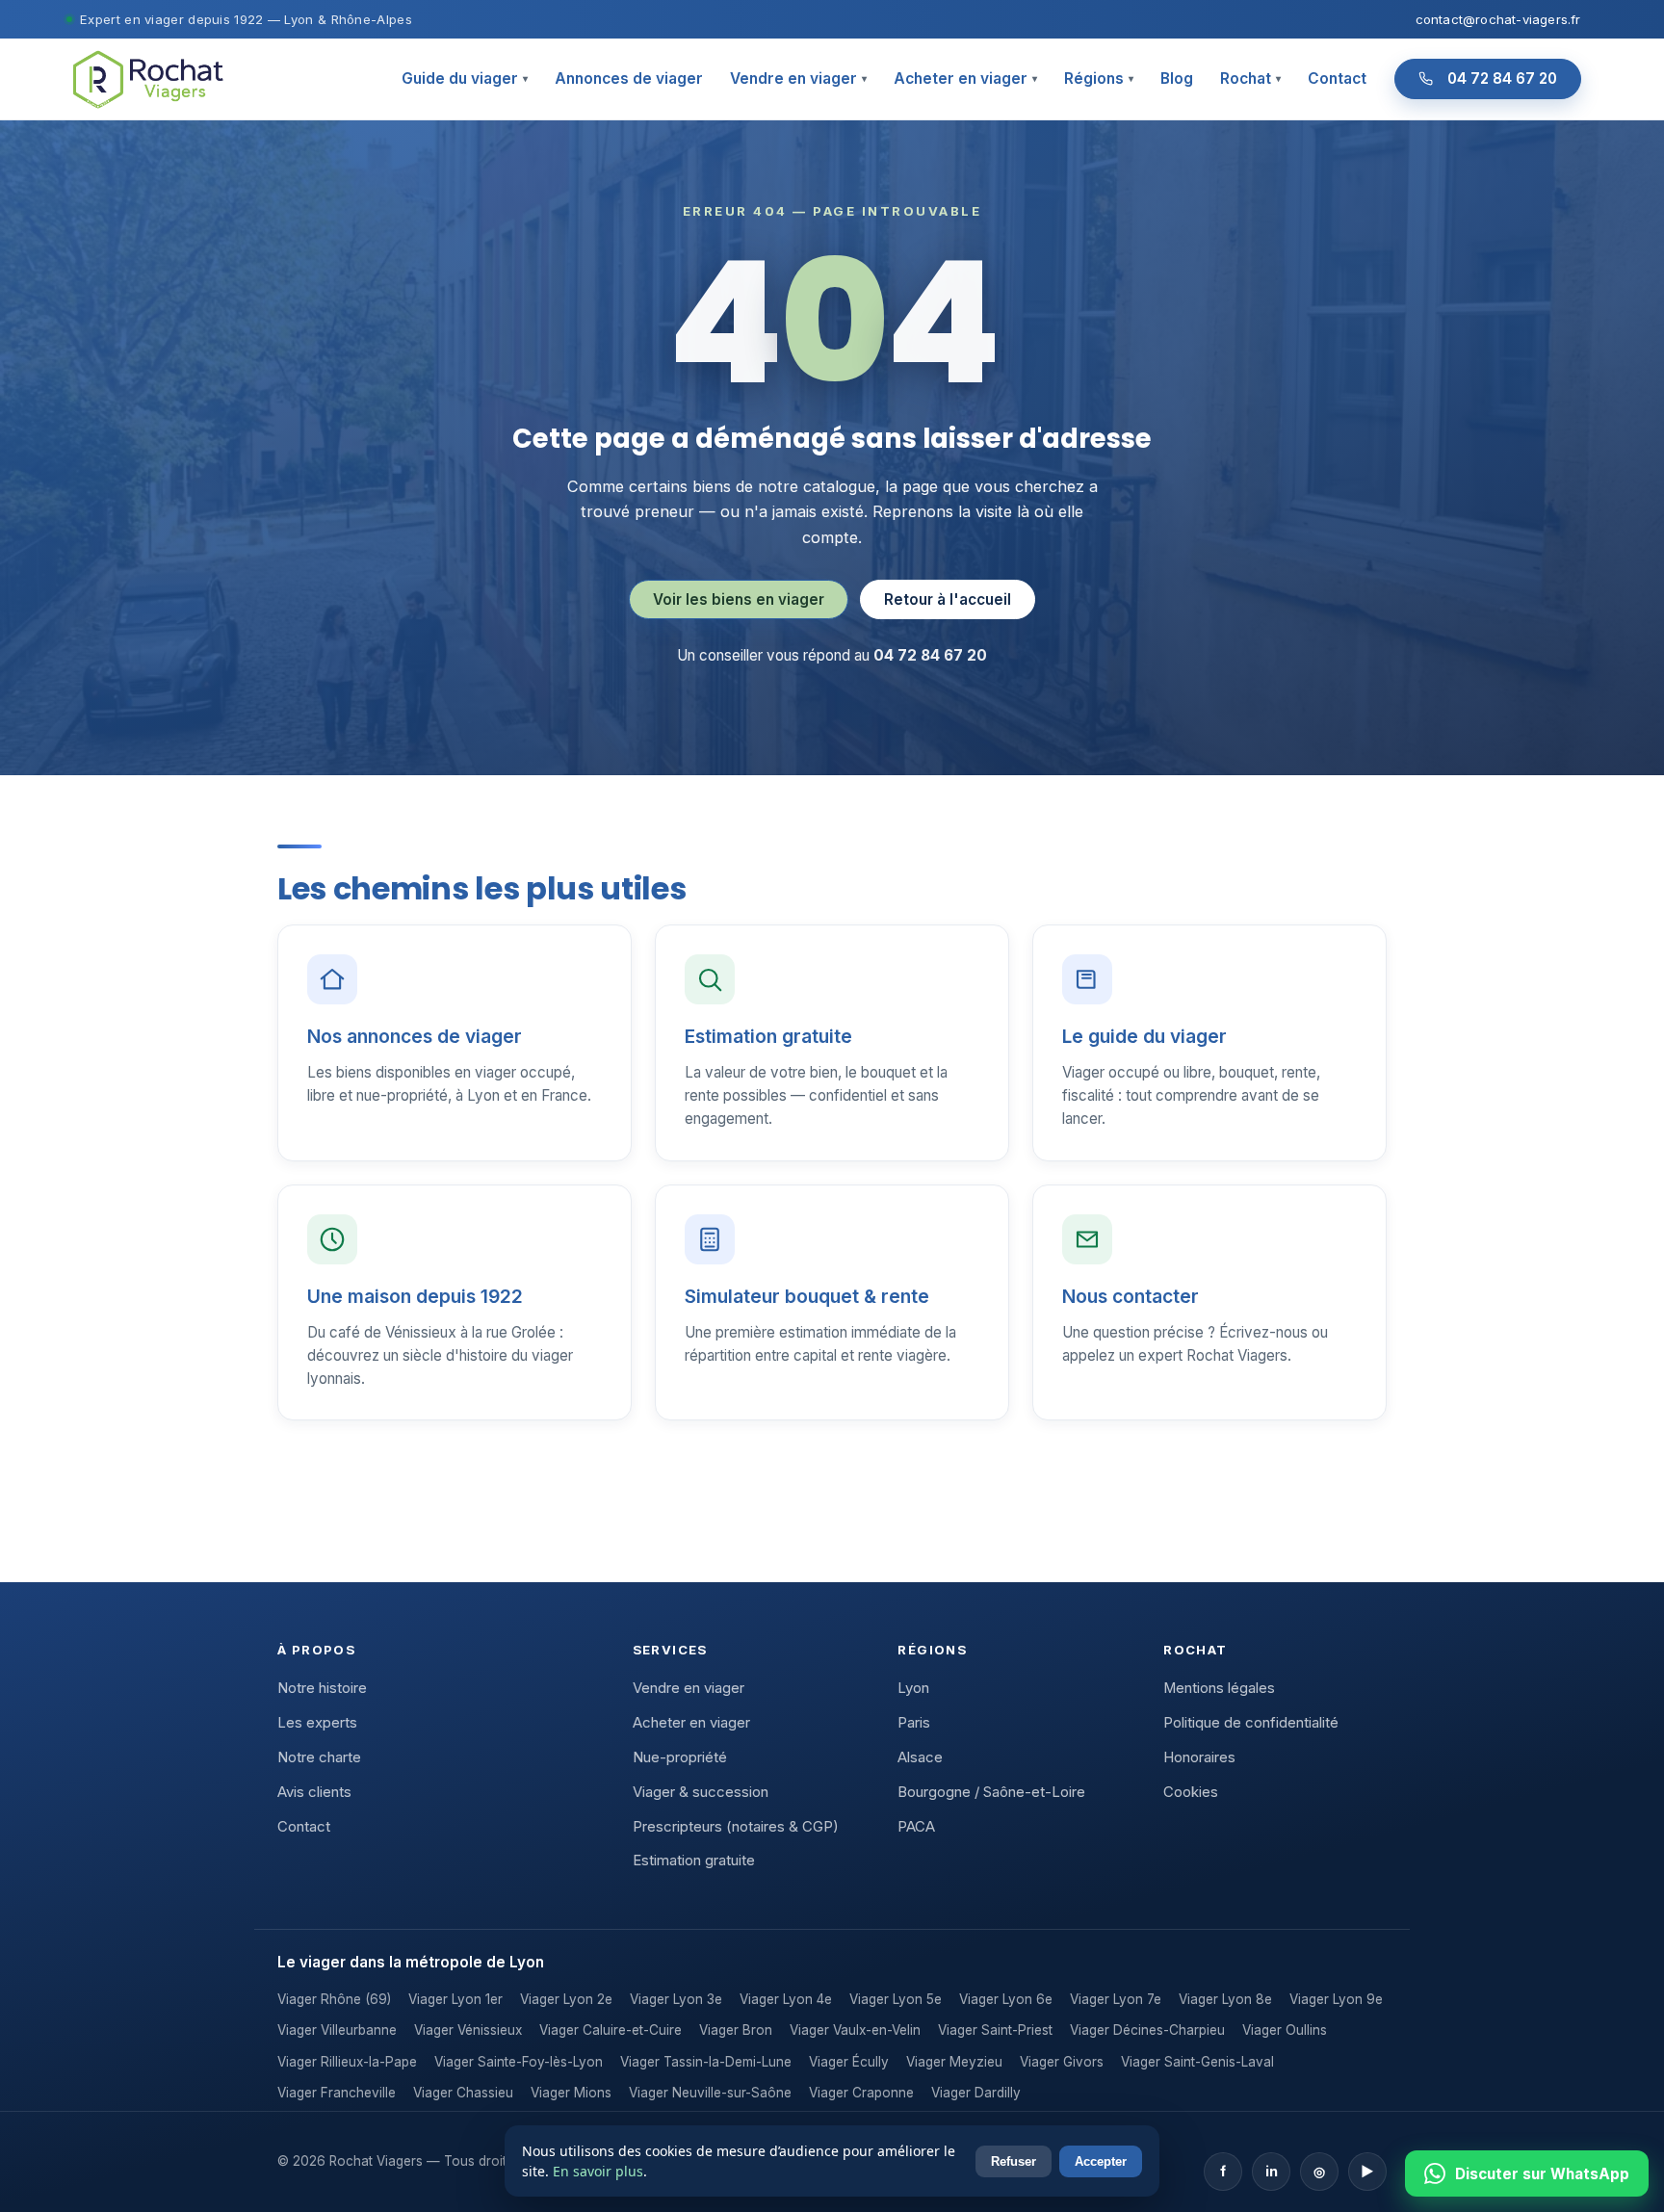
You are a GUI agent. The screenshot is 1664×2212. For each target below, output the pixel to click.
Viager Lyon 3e (676, 1999)
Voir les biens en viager (739, 599)
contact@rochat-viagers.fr (1498, 19)
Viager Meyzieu (954, 2062)
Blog (1177, 78)
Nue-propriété (680, 1757)
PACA (916, 1827)
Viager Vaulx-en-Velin (855, 2030)
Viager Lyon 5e (896, 1999)
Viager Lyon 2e (566, 1999)
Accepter (1101, 2161)
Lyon (913, 1688)
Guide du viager (465, 78)
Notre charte (319, 1757)
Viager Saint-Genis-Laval (1197, 2062)
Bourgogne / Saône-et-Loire (991, 1792)
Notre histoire (322, 1688)
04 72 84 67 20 (1502, 78)
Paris (914, 1723)
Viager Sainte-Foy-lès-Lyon (519, 2062)
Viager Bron (736, 2030)
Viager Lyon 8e (1225, 1999)
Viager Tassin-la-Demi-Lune (706, 2062)
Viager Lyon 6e (1006, 1999)
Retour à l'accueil (948, 599)
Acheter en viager (965, 78)
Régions (1099, 78)
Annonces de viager (629, 78)
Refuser (1014, 2161)
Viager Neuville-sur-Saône (710, 2093)
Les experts (317, 1723)
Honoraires (1199, 1757)
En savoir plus (598, 2171)
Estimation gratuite (694, 1861)
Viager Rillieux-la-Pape (347, 2062)
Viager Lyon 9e (1336, 1999)
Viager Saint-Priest (995, 2030)
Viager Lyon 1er (455, 1999)
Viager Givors (1062, 2062)
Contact (1337, 78)
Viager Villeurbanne (337, 2030)
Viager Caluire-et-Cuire (611, 2030)
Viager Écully (849, 2062)
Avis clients (314, 1792)
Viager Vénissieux (468, 2030)
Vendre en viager (798, 78)
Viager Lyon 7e (1116, 1999)
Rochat (1250, 78)
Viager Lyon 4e (786, 1999)
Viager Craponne (861, 2093)
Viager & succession (701, 1792)
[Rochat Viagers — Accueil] (147, 78)
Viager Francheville (337, 2093)
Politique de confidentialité (1251, 1723)
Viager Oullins (1285, 2030)
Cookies (1191, 1792)
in (1272, 2171)
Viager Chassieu (463, 2093)
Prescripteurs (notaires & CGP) (736, 1827)
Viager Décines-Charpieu (1147, 2030)
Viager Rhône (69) (334, 1999)
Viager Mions (571, 2093)
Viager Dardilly (976, 2093)
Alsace (920, 1757)
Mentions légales (1219, 1688)
